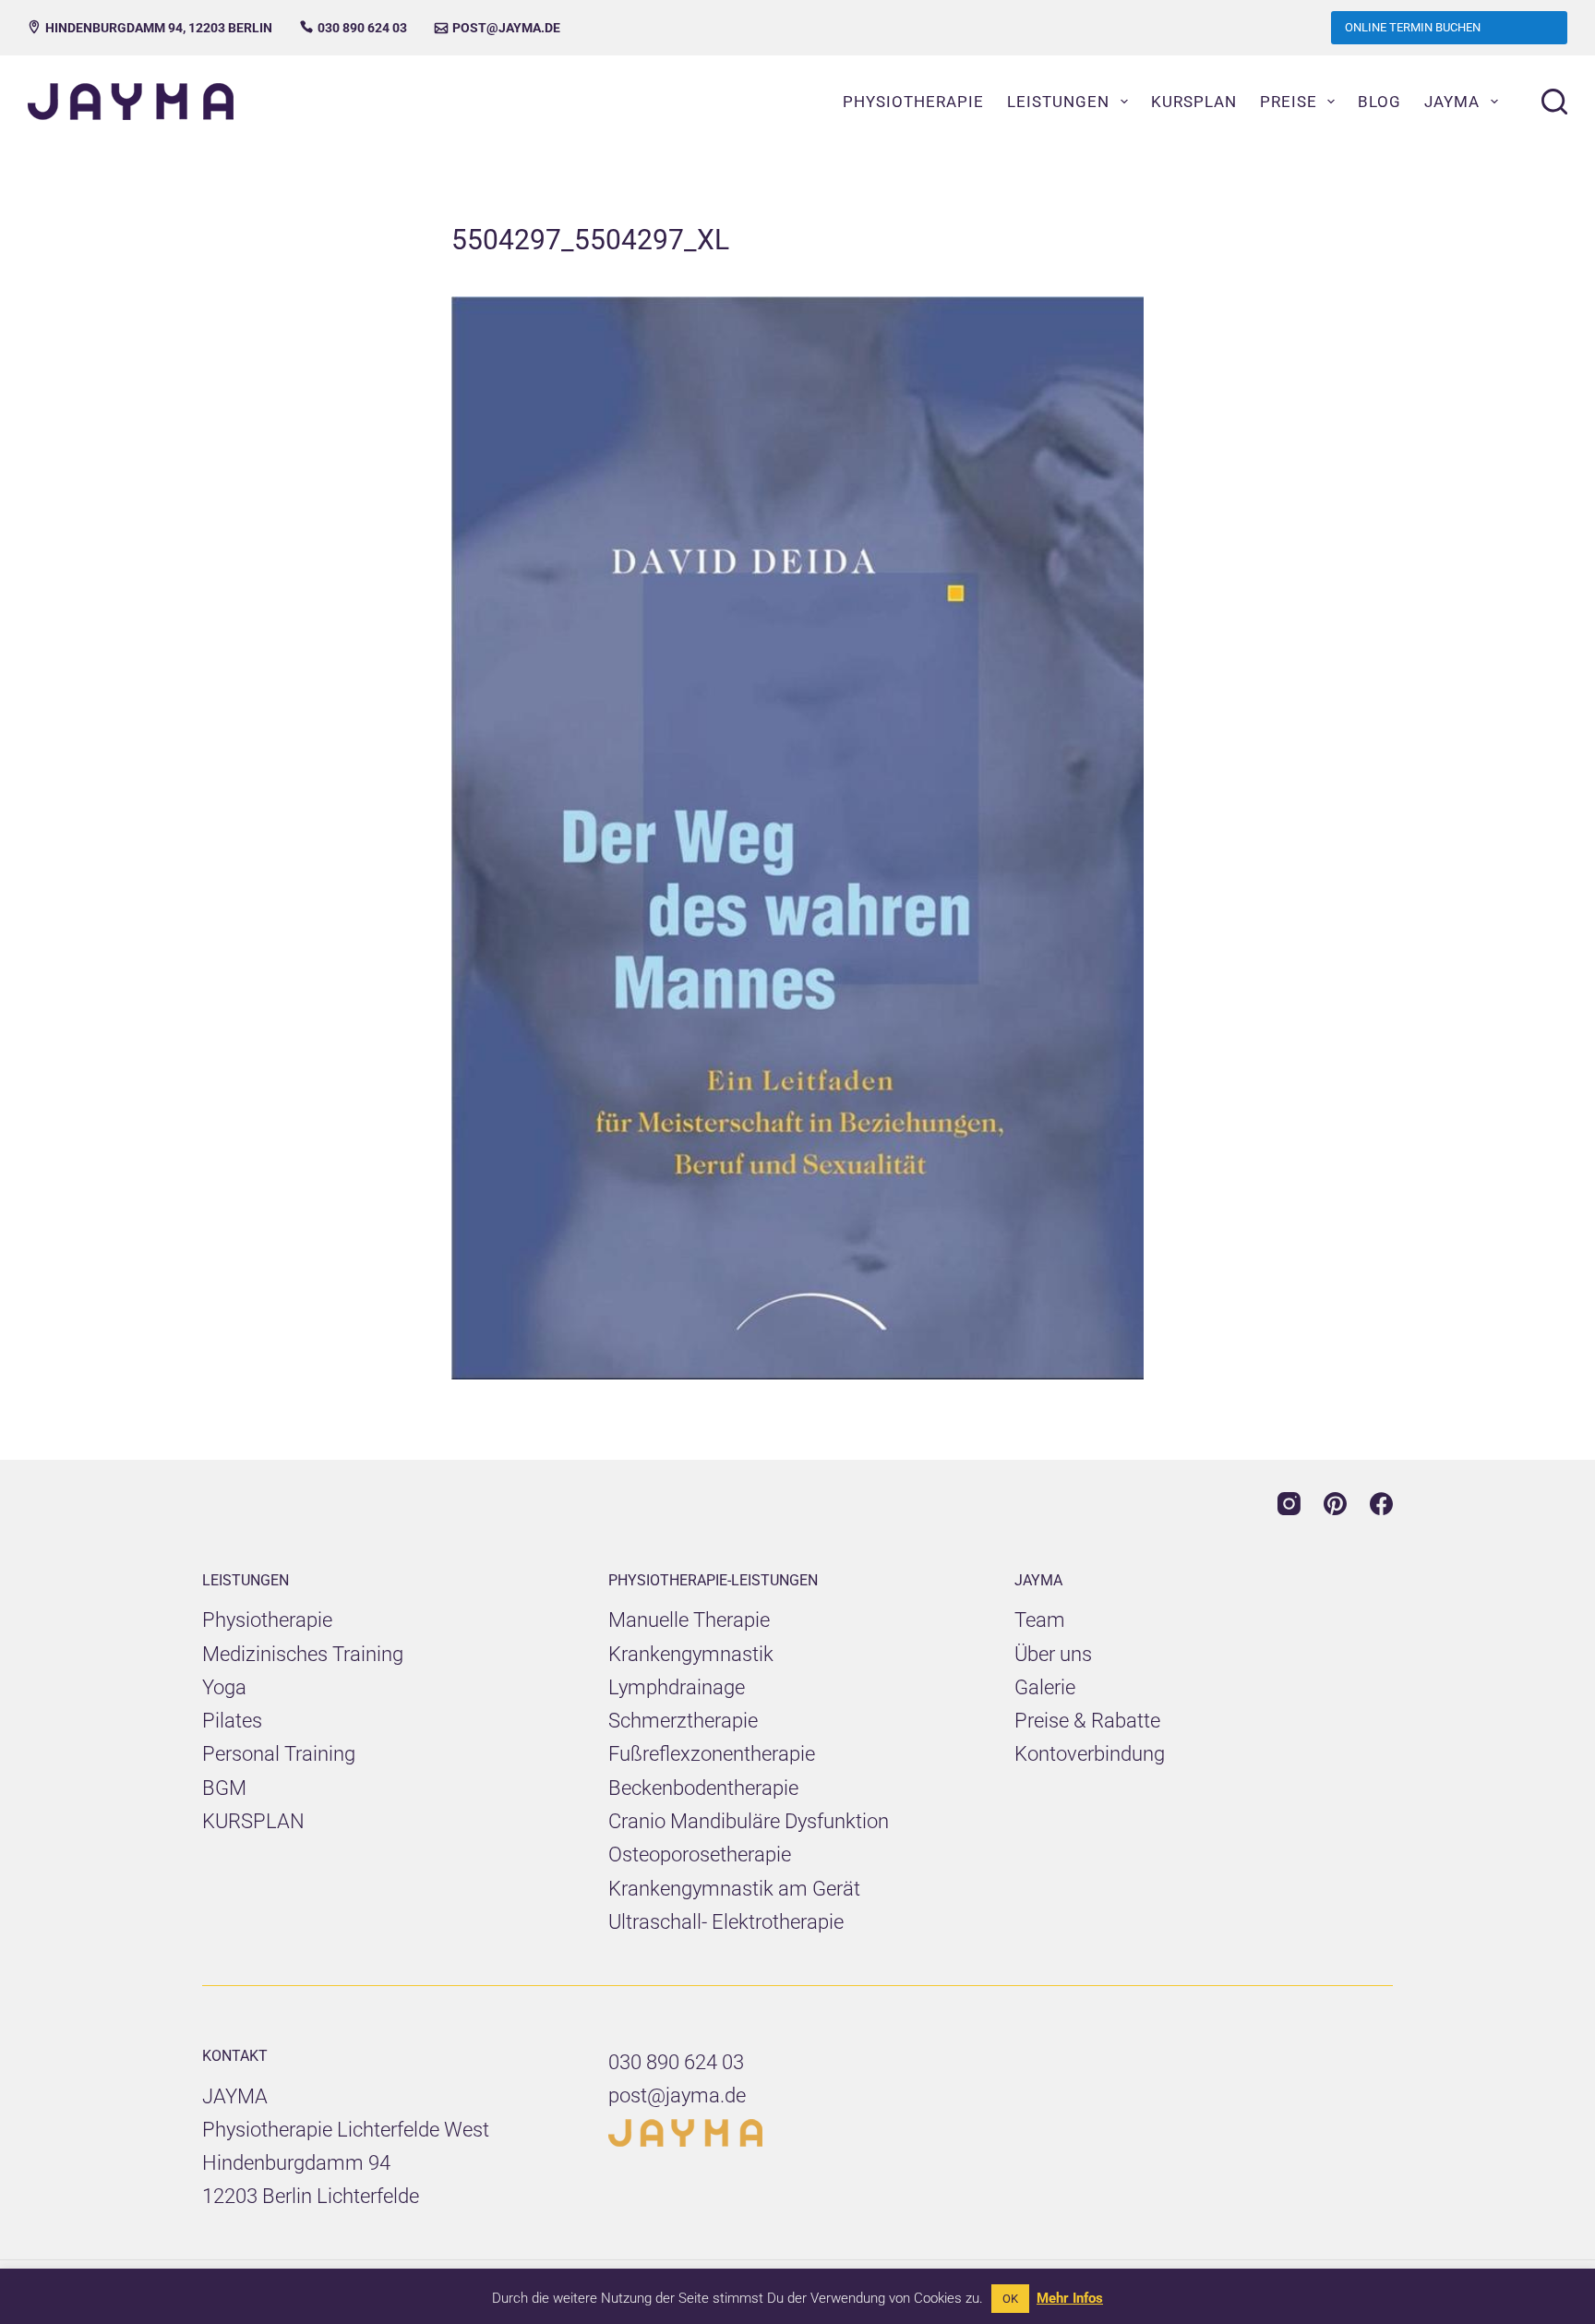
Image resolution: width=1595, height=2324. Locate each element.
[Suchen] (1554, 102)
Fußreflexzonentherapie (712, 1754)
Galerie (1045, 1687)
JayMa (1452, 102)
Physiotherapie (913, 102)
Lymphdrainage (677, 1687)
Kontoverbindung (1090, 1754)
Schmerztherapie (683, 1721)
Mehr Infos (1070, 2298)
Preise (1289, 102)
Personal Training (279, 1754)
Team (1040, 1620)
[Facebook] (1381, 1504)
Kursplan (1194, 102)
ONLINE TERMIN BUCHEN (1413, 27)
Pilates (232, 1721)
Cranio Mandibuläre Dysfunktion (749, 1821)
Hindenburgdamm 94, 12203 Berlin (150, 28)
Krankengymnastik (691, 1654)
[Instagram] (1289, 1504)
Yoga (224, 1687)
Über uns (1053, 1654)
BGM (224, 1788)
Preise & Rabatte (1087, 1721)
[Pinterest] (1335, 1504)
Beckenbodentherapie (703, 1788)
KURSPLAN (253, 1821)
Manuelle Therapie (689, 1620)
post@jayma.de (498, 28)
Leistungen (1058, 102)
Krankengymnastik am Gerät (734, 1889)
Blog (1379, 102)
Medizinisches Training (303, 1654)
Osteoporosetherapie (700, 1854)
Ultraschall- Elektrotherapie (726, 1922)
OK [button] (1010, 2299)
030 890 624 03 (354, 28)
